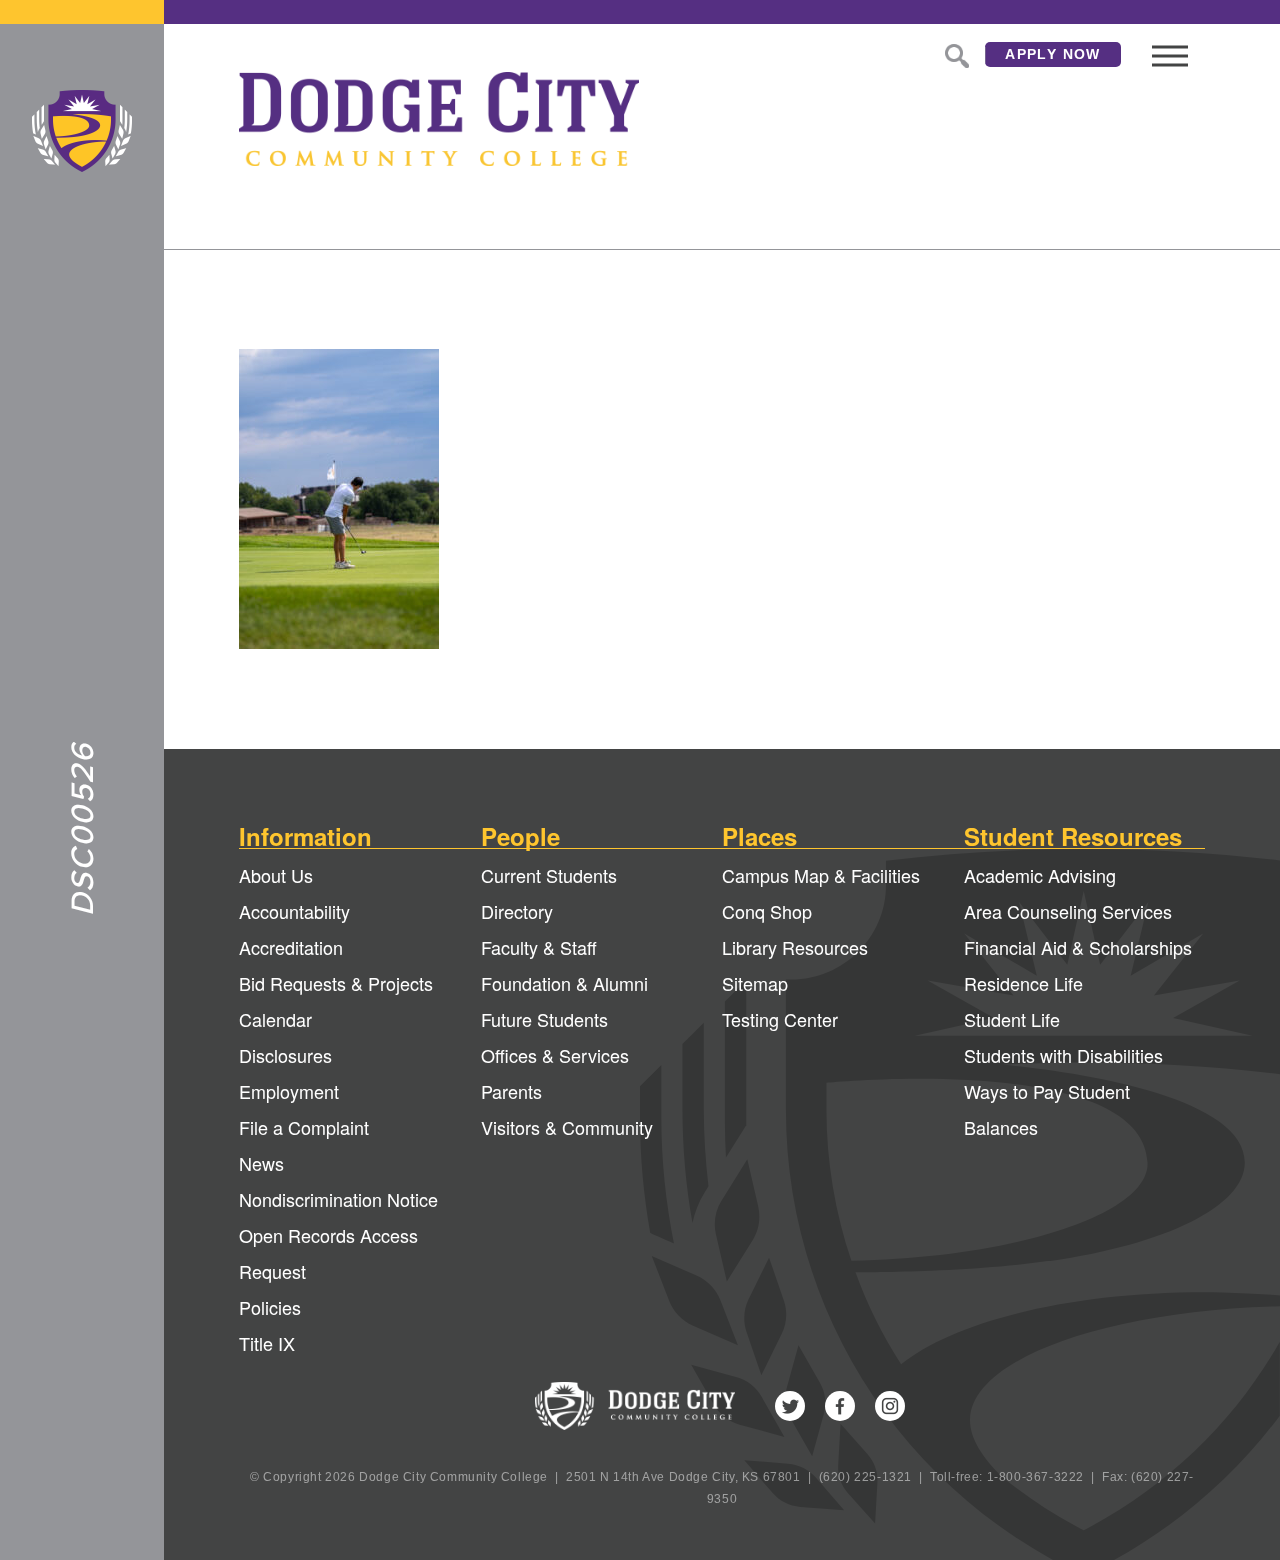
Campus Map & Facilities (821, 875)
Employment (289, 1091)
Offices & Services (555, 1055)
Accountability (294, 911)
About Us (276, 875)
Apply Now (1053, 54)
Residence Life (1023, 983)
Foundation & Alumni (564, 983)
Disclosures (285, 1055)
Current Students (549, 875)
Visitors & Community (567, 1127)
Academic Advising (1040, 875)
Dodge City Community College (82, 131)
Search (955, 54)
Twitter (790, 1406)
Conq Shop (767, 911)
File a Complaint (304, 1127)
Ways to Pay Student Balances (1047, 1109)
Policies (270, 1307)
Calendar (275, 1019)
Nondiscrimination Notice (338, 1199)
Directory (517, 911)
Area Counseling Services (1068, 911)
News (261, 1163)
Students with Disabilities (1063, 1055)
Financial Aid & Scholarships (1078, 947)
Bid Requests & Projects (336, 983)
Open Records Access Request (328, 1253)
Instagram (890, 1406)
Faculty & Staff (539, 947)
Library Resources (795, 947)
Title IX (267, 1343)
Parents (511, 1091)
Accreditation (291, 947)
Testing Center (780, 1019)
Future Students (544, 1019)
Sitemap (755, 983)
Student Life (1012, 1019)
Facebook (840, 1406)
